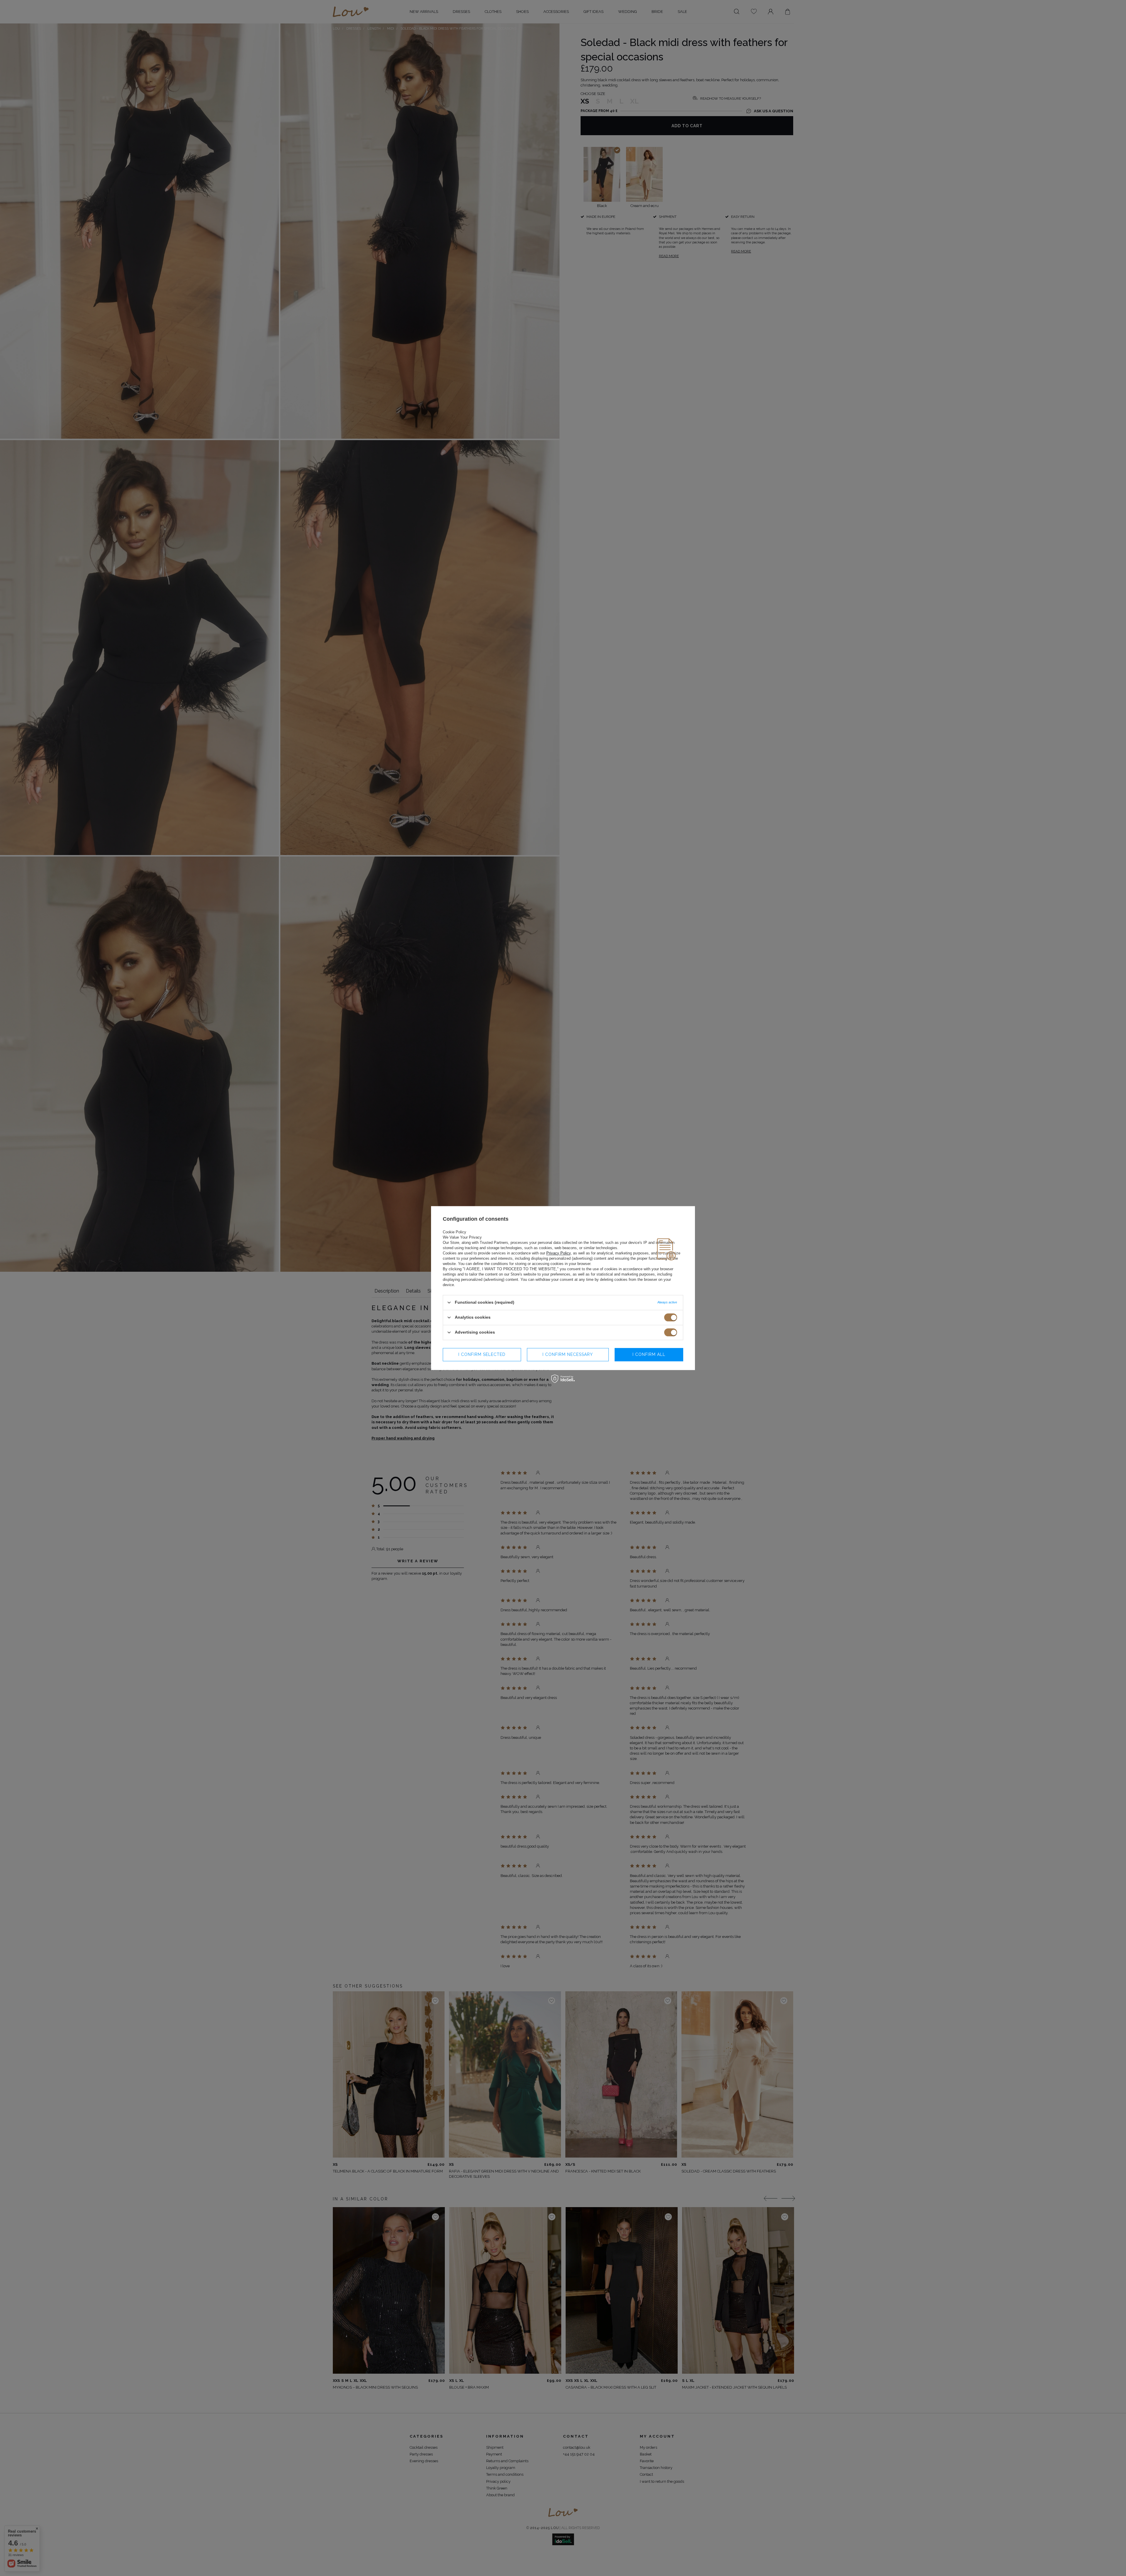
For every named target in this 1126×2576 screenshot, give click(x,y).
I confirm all (649, 1354)
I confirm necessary (568, 1354)
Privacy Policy (558, 1253)
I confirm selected (482, 1354)
